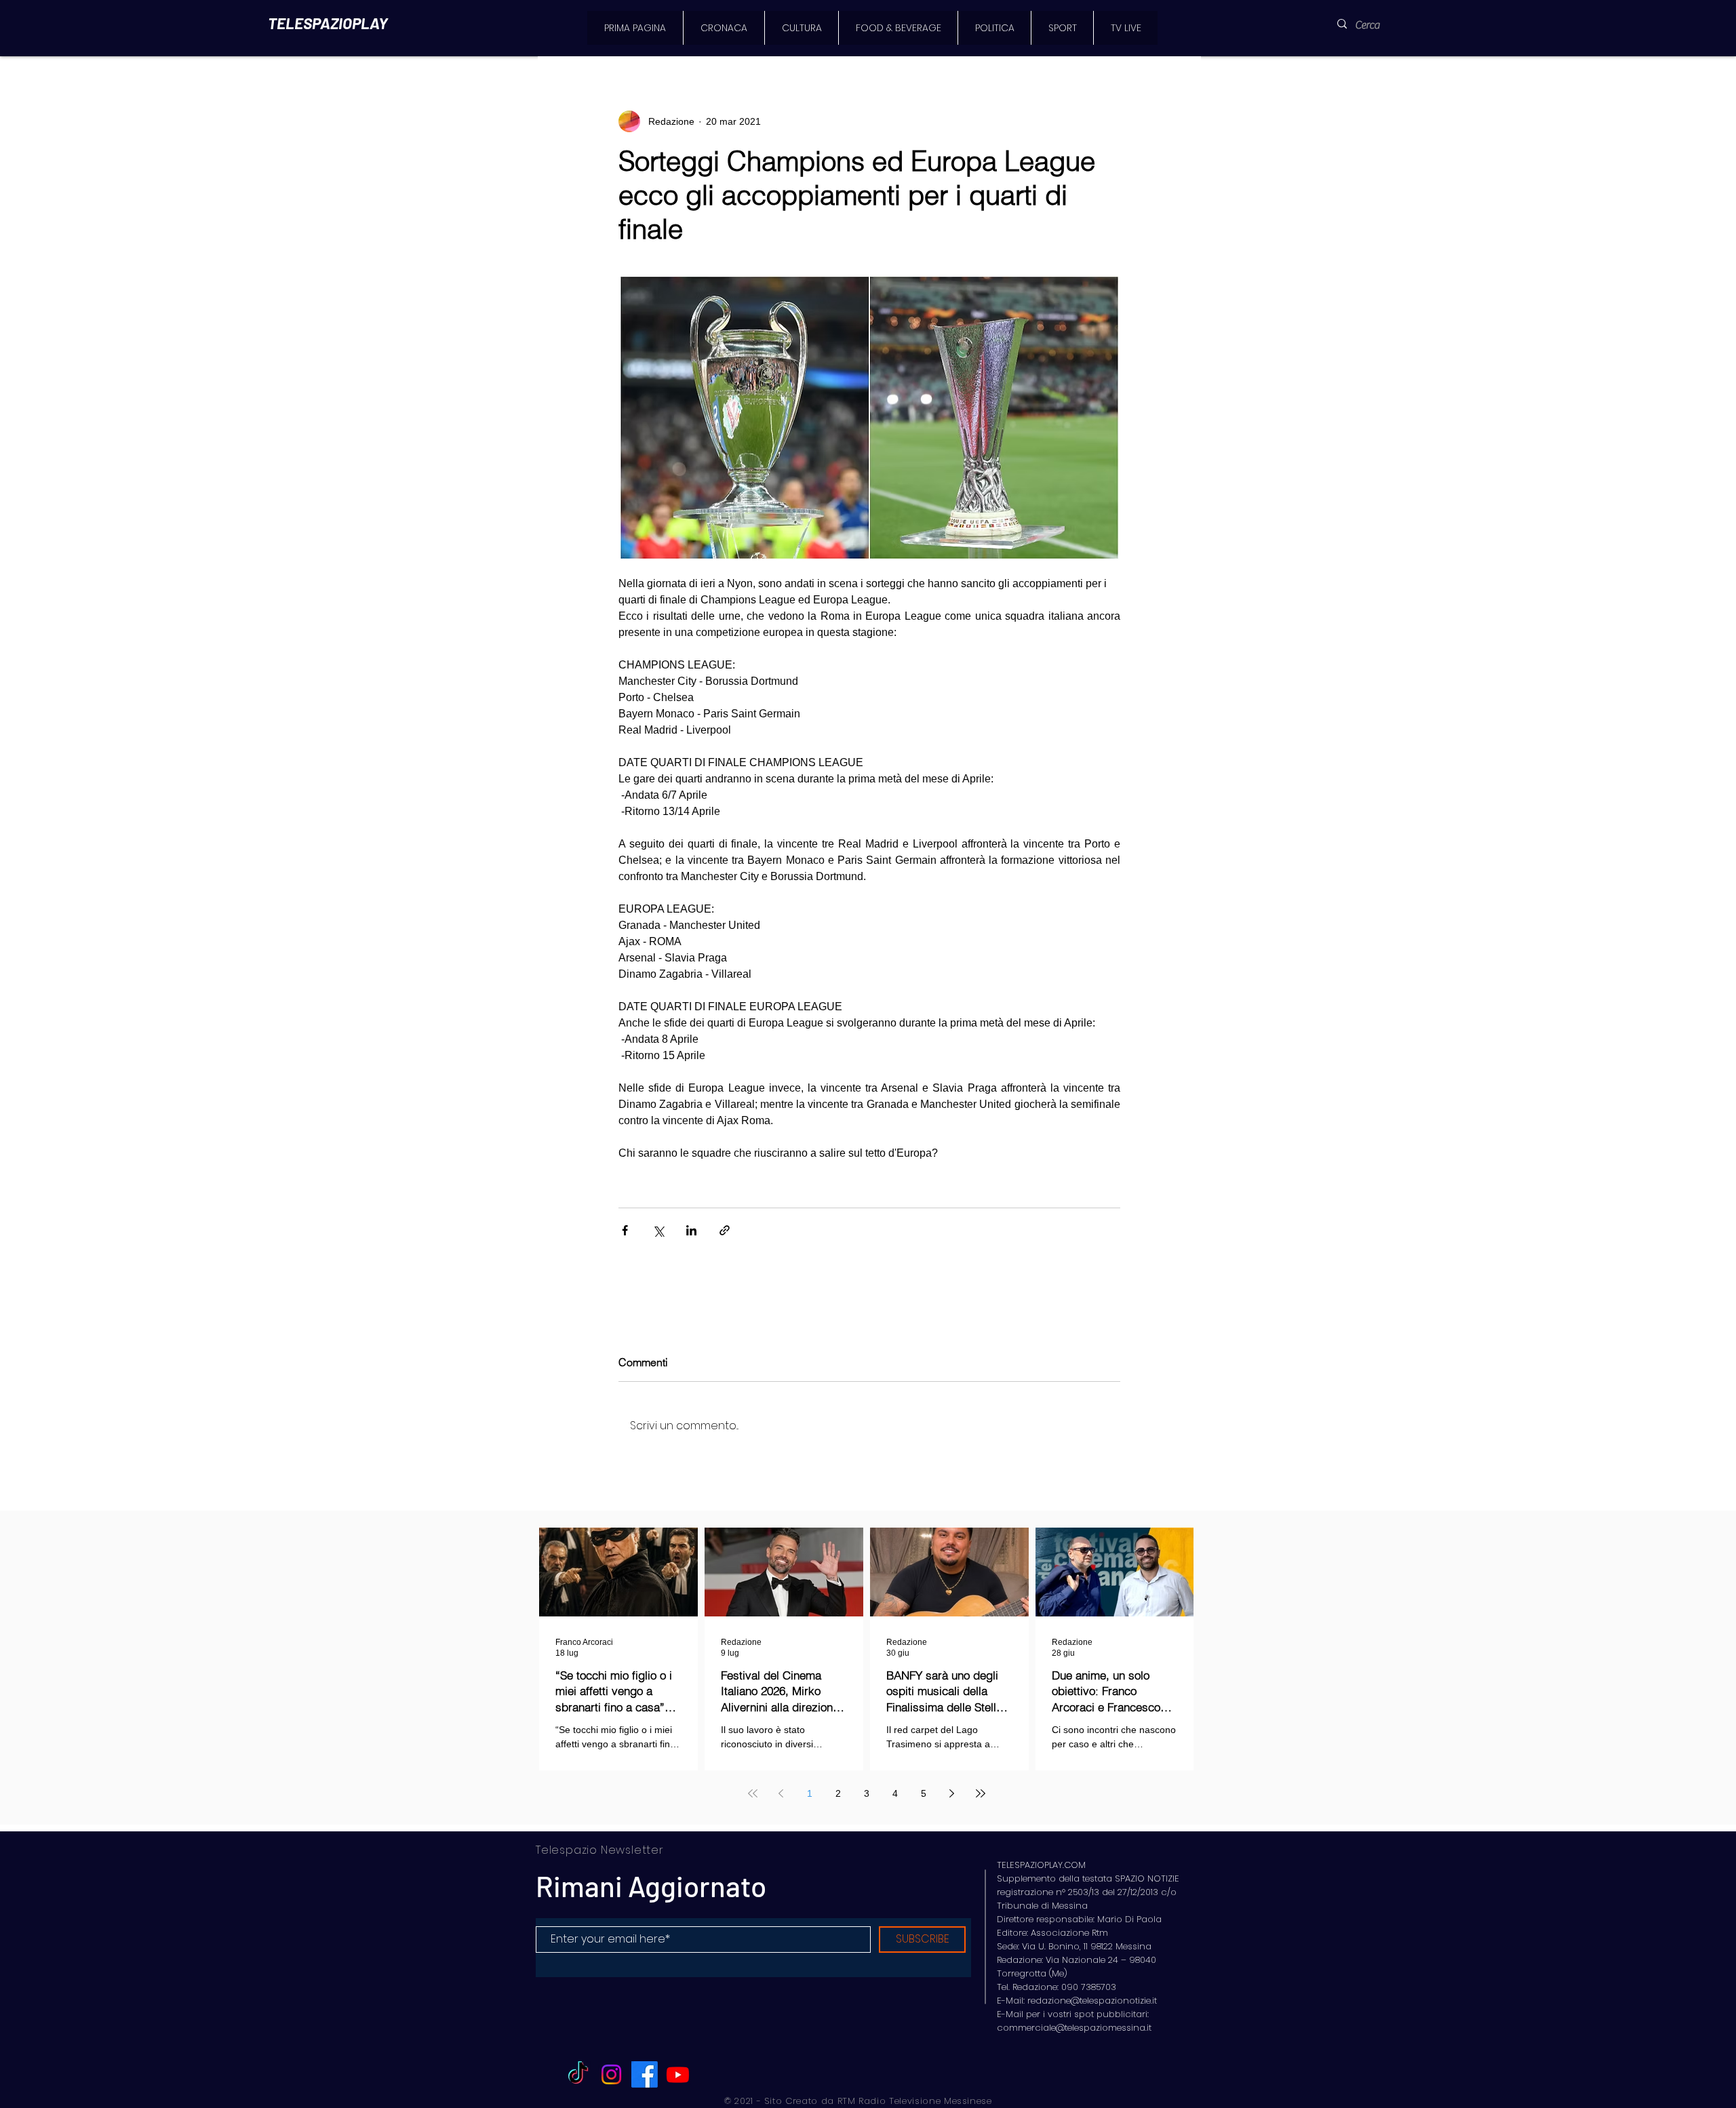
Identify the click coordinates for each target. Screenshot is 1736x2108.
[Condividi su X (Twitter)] (658, 1230)
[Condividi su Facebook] (625, 1230)
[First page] (753, 1793)
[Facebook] (645, 2074)
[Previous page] (781, 1793)
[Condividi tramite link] (725, 1230)
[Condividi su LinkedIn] (691, 1230)
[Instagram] (611, 2074)
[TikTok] (578, 2074)
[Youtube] (678, 2074)
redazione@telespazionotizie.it (1092, 2001)
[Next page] (952, 1793)
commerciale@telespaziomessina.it (1074, 2028)
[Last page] (981, 1793)
